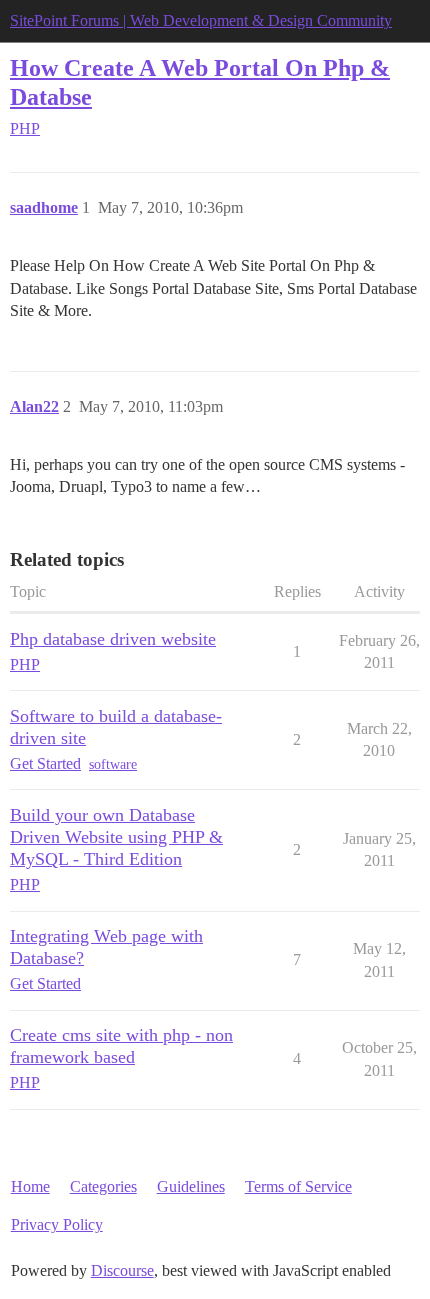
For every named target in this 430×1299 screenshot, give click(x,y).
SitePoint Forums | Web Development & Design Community (201, 20)
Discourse (122, 1270)
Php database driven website (113, 639)
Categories (103, 1186)
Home (30, 1186)
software (113, 764)
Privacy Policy (57, 1224)
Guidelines (191, 1186)
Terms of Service (298, 1186)
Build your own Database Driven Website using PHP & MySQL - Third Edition (116, 837)
